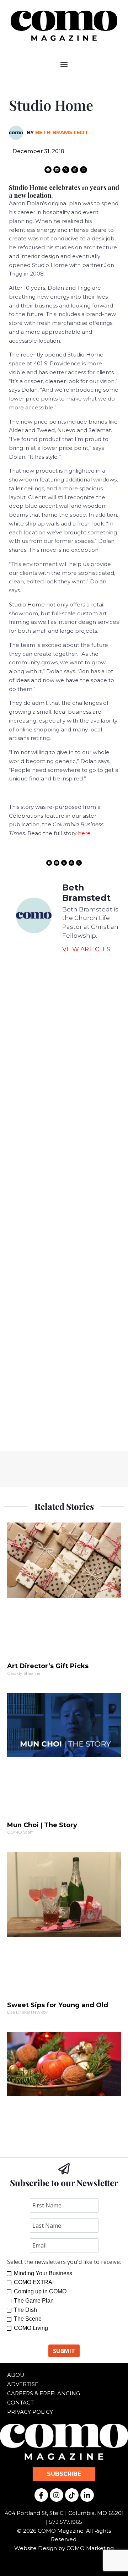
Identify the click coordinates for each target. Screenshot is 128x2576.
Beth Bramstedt (62, 132)
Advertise (23, 2384)
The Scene (28, 2319)
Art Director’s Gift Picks (48, 1666)
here (84, 833)
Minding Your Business (43, 2273)
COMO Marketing (90, 2548)
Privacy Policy (30, 2412)
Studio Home (51, 105)
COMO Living (31, 2328)
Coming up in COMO (40, 2291)
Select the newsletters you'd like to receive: (64, 2262)
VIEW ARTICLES (86, 949)
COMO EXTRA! (34, 2282)
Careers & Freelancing (44, 2393)
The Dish (25, 2310)
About (17, 2375)
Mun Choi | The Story (42, 1825)
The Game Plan (34, 2301)
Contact (20, 2403)
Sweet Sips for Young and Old (58, 2005)
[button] (64, 64)
